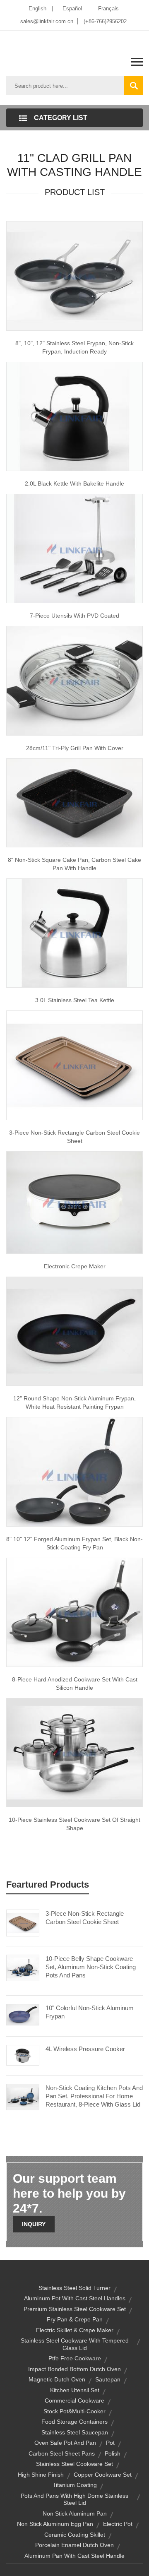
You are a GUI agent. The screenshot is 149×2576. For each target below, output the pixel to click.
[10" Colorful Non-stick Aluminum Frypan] (23, 2014)
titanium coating (75, 2485)
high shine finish (41, 2475)
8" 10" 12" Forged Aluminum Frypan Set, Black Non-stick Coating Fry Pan (74, 1543)
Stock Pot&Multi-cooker (74, 2411)
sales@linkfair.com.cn (47, 21)
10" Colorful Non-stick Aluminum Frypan (90, 2012)
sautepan (108, 2379)
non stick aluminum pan (75, 2513)
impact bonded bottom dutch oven (74, 2369)
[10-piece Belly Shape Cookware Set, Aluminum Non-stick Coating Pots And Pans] (23, 1967)
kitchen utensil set (75, 2390)
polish (113, 2453)
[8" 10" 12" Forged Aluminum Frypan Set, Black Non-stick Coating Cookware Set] (74, 1471)
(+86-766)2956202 (105, 21)
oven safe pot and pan (65, 2443)
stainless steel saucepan (75, 2432)
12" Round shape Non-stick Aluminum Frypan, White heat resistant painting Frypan (74, 1402)
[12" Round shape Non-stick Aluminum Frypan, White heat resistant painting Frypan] (74, 1331)
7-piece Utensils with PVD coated (74, 616)
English (37, 8)
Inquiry (34, 2224)
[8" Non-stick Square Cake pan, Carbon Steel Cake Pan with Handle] (74, 802)
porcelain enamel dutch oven (74, 2545)
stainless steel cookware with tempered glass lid (75, 2344)
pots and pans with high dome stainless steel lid (74, 2499)
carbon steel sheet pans (62, 2453)
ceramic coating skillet (75, 2535)
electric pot (118, 2524)
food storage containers (74, 2422)
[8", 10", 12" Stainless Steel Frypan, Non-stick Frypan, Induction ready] (74, 275)
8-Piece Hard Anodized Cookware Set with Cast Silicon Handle (75, 1684)
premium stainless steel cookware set (75, 2309)
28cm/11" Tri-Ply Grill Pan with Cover (75, 748)
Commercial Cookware (74, 2400)
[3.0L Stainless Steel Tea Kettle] (74, 933)
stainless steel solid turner (74, 2288)
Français (108, 8)
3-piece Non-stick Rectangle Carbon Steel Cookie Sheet (74, 1137)
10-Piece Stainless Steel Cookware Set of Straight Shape (74, 1824)
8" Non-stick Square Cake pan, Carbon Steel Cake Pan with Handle (74, 864)
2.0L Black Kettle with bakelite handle (74, 483)
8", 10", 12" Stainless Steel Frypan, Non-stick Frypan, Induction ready (74, 347)
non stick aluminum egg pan (55, 2524)
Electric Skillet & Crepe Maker (75, 2330)
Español (72, 8)
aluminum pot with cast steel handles (75, 2298)
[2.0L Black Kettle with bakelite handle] (74, 416)
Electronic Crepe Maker (75, 1266)
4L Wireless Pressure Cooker (85, 2049)
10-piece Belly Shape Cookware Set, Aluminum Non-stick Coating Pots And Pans (91, 1967)
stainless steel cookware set (74, 2464)
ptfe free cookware (75, 2358)
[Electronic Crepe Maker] (74, 1202)
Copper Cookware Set (103, 2475)
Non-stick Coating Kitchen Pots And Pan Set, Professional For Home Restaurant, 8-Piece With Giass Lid (94, 2096)
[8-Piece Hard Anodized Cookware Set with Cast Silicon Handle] (74, 1612)
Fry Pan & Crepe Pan (75, 2319)
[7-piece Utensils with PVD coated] (74, 548)
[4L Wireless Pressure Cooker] (23, 2054)
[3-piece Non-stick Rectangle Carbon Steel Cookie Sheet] (74, 1065)
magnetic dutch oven (57, 2379)
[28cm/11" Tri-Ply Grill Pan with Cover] (74, 680)
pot (110, 2443)
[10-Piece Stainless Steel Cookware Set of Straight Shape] (74, 1752)
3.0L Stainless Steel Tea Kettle (75, 1000)
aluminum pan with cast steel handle (74, 2556)
